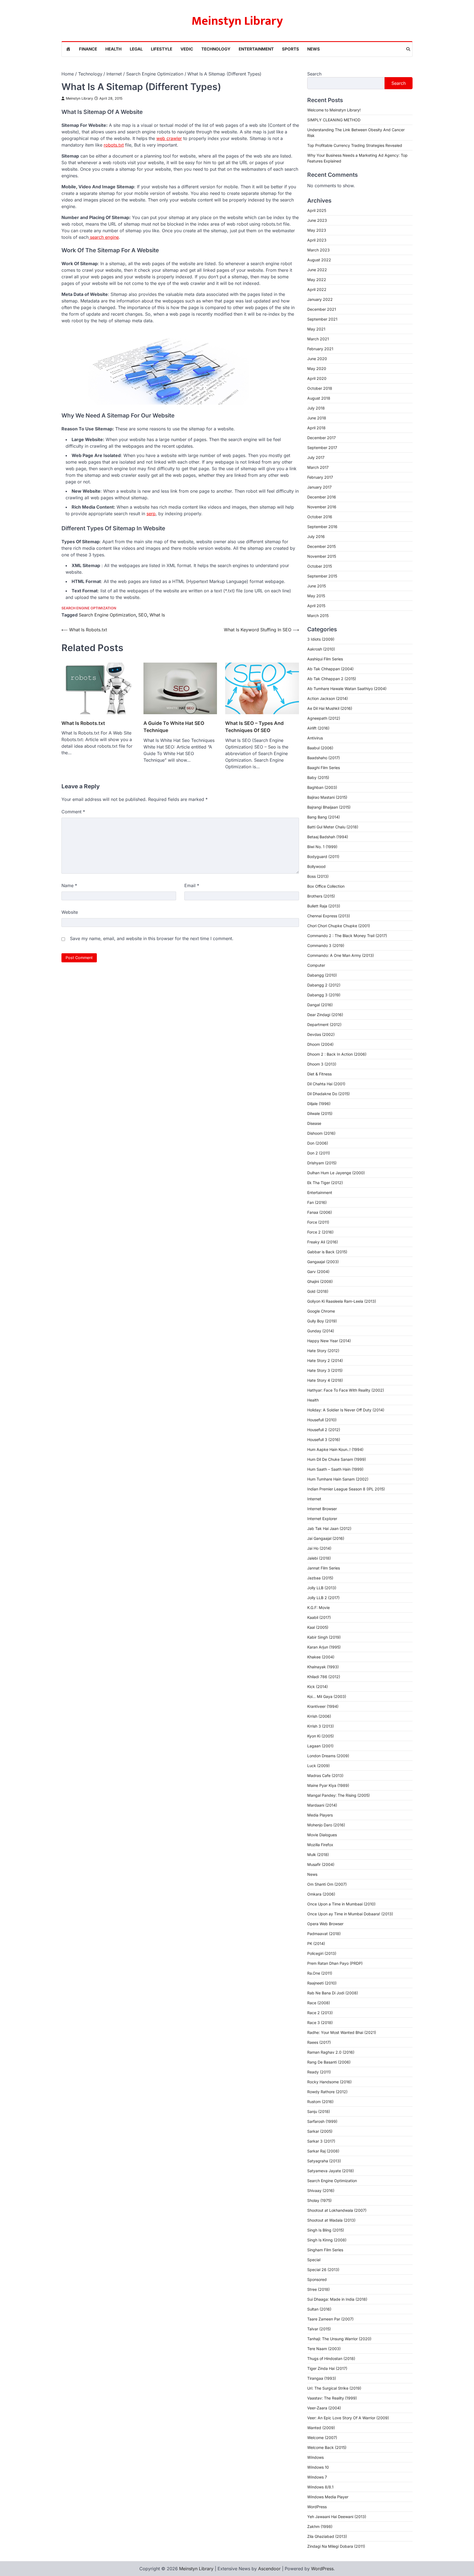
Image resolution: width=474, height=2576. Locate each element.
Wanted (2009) (321, 2428)
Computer (316, 965)
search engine (104, 237)
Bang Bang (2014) (324, 817)
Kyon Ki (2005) (321, 1736)
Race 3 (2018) (320, 2023)
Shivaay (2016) (321, 2190)
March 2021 (318, 339)
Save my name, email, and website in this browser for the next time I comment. (152, 938)
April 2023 (317, 240)
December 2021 (322, 309)
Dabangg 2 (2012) (324, 985)
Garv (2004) (318, 1272)
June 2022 (317, 270)
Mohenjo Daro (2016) (326, 1825)
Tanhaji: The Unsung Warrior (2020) (339, 2339)
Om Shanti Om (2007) (327, 1884)
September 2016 (322, 527)
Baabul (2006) (320, 748)
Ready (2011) (319, 2072)
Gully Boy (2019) (322, 1321)
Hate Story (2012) (323, 1351)
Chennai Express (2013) (329, 916)
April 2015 (316, 606)
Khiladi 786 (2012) (324, 1677)
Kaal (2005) (318, 1627)
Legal (136, 49)
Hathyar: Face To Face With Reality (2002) (346, 1390)
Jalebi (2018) (319, 1558)
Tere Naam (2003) (324, 2349)
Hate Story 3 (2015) (325, 1370)
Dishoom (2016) (321, 1133)
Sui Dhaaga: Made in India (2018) (337, 2299)
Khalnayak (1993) (323, 1667)
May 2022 (317, 280)
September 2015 (322, 576)
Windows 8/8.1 (320, 2487)
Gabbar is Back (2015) (327, 1252)
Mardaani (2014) (322, 1805)
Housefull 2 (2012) (324, 1430)
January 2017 (319, 487)
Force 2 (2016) (320, 1232)
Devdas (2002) (321, 1034)
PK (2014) (316, 1943)
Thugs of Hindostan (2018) (331, 2358)
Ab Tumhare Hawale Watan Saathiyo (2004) (347, 689)
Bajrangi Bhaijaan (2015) (329, 807)
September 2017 (322, 448)
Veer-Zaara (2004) (324, 2408)
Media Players (320, 1815)
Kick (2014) (318, 1687)
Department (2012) (324, 1024)
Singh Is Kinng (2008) (327, 2240)
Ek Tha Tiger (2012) (325, 1183)
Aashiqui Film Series (325, 659)
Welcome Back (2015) (327, 2447)
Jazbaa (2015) (320, 1578)
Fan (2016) (317, 1202)
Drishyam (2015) (322, 1163)
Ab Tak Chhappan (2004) (330, 669)
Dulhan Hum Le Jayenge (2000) (336, 1173)
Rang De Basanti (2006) (329, 2062)
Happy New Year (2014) (329, 1341)
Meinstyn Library (237, 21)
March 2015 (318, 616)
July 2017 (316, 457)
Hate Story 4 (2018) (325, 1380)
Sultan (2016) (319, 2309)
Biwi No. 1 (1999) (322, 847)
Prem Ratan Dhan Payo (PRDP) (335, 1963)
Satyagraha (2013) (324, 2161)
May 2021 (316, 329)
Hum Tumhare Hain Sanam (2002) (338, 1479)
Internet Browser (322, 1509)
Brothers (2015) (321, 896)
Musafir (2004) (321, 1864)
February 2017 (320, 477)
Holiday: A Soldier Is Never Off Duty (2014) (346, 1410)
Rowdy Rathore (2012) (327, 2092)
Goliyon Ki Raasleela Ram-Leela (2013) (342, 1301)
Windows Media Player (328, 2497)
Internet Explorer (322, 1519)
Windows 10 (318, 2467)
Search (314, 74)
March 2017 (318, 467)
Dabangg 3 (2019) (324, 995)
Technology (216, 49)
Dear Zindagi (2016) (325, 1015)
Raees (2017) (319, 2042)
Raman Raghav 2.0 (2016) (331, 2052)
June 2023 (317, 220)
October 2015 (320, 566)
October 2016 (320, 517)
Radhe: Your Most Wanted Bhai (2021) (342, 2032)
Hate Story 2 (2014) (325, 1360)
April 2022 (317, 289)
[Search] (408, 49)
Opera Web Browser (325, 1924)
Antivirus (315, 738)
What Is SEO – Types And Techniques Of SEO (254, 727)
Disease (314, 1123)
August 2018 (319, 398)
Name (69, 885)
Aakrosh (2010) (321, 649)
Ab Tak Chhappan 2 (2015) (332, 679)
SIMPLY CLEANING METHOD (334, 120)
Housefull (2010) (322, 1420)
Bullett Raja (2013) (324, 906)
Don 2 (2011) (319, 1153)
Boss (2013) (318, 876)
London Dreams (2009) (328, 1756)
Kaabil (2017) (319, 1617)
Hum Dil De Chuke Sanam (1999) (337, 1459)
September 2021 (322, 319)
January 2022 (320, 299)
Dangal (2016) (320, 1005)
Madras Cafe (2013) (325, 1775)
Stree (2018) (318, 2289)
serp (151, 514)
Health (113, 49)
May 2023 (317, 230)
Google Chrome (321, 1311)
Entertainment (256, 49)
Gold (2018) (318, 1291)
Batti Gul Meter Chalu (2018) (333, 827)
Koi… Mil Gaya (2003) (327, 1696)
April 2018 (316, 428)
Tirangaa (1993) (322, 2378)
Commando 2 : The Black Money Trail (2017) (347, 936)
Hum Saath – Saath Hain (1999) (335, 1469)
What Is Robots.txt (83, 723)
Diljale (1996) (319, 1104)
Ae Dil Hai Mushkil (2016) (330, 708)
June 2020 (317, 359)
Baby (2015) (318, 777)
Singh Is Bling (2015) (326, 2230)
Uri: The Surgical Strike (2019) (334, 2388)
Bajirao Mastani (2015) (327, 797)
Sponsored (317, 2279)
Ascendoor (269, 2569)
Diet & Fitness (319, 1074)
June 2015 (317, 586)
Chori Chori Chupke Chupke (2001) (339, 926)
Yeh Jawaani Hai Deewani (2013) (337, 2517)
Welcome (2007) (322, 2438)
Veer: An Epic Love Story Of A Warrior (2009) (348, 2418)
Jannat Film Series (324, 1568)
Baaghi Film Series (324, 768)
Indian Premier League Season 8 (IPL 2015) (346, 1489)
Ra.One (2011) (320, 1973)
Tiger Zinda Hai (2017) (327, 2368)
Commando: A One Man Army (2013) (341, 955)
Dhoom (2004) (320, 1044)
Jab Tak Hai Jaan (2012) (329, 1528)
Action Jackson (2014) (328, 698)
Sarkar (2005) (320, 2131)
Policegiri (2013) (322, 1953)
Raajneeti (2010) (322, 1983)
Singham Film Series (325, 2250)
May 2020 (317, 368)
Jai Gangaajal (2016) (326, 1538)
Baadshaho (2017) (324, 758)
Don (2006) (318, 1143)
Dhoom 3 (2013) (322, 1064)
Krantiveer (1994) (323, 1706)
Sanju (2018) (319, 2111)
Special (314, 2260)
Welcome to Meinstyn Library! (334, 110)
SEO (143, 615)
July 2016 (316, 536)
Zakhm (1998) (320, 2526)
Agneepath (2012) (324, 718)
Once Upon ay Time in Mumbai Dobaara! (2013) (350, 1914)
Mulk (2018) (318, 1855)
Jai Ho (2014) (319, 1548)
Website (70, 912)
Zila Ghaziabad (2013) (327, 2536)
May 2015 (316, 596)
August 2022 (319, 260)
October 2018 (320, 388)
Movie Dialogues (322, 1835)
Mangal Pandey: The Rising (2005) (338, 1795)
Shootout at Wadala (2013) (331, 2220)
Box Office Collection (326, 886)
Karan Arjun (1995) (324, 1647)
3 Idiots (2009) (321, 639)
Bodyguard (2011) (323, 857)
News (314, 49)
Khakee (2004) (321, 1657)
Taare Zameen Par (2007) (330, 2319)
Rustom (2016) (320, 2102)
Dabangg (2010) (322, 975)
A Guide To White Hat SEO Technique (174, 727)
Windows (315, 2457)
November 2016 (322, 507)
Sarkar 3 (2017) (321, 2141)
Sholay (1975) (319, 2200)
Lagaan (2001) (320, 1746)
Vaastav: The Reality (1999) (332, 2398)
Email (192, 885)
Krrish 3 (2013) (321, 1726)
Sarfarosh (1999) (322, 2121)
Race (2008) (319, 2003)
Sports (290, 49)
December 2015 (321, 546)
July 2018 (316, 408)
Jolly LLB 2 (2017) (323, 1598)
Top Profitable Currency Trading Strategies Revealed (355, 145)
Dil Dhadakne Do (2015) (328, 1094)
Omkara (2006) (321, 1894)
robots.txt (114, 145)
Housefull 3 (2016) (324, 1440)
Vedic (187, 49)
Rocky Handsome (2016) (329, 2082)
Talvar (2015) (319, 2329)
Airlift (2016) (318, 728)
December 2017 (321, 438)
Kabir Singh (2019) (324, 1637)
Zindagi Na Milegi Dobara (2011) (336, 2546)
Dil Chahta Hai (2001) (326, 1084)
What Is (157, 615)
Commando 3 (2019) (326, 945)
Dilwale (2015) (320, 1113)
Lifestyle (162, 49)
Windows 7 (317, 2477)
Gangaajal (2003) (323, 1262)
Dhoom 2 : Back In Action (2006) (337, 1054)
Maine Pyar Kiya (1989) (328, 1785)
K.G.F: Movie (318, 1607)
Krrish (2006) (319, 1716)
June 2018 (317, 418)
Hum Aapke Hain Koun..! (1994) (335, 1449)
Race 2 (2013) (320, 2013)
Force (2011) (318, 1222)
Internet (314, 1499)
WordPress (317, 2507)
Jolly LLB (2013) (322, 1588)
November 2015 (322, 556)
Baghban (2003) (322, 787)
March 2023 (318, 250)
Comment (73, 812)
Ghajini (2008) (320, 1281)
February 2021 (320, 349)
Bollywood (316, 866)
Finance (88, 49)
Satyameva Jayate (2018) (331, 2171)
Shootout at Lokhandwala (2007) (337, 2210)
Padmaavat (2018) (324, 1934)
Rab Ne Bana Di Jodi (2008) (333, 1993)
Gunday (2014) (321, 1331)
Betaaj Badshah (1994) (328, 837)
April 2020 (317, 378)
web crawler (169, 138)
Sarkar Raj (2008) (323, 2151)
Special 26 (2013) (323, 2270)
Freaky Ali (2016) (323, 1242)
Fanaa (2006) (320, 1212)
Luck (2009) (318, 1766)
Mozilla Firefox (320, 1845)
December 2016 (322, 497)
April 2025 (317, 210)
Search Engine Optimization (89, 608)
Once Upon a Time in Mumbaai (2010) (341, 1904)
